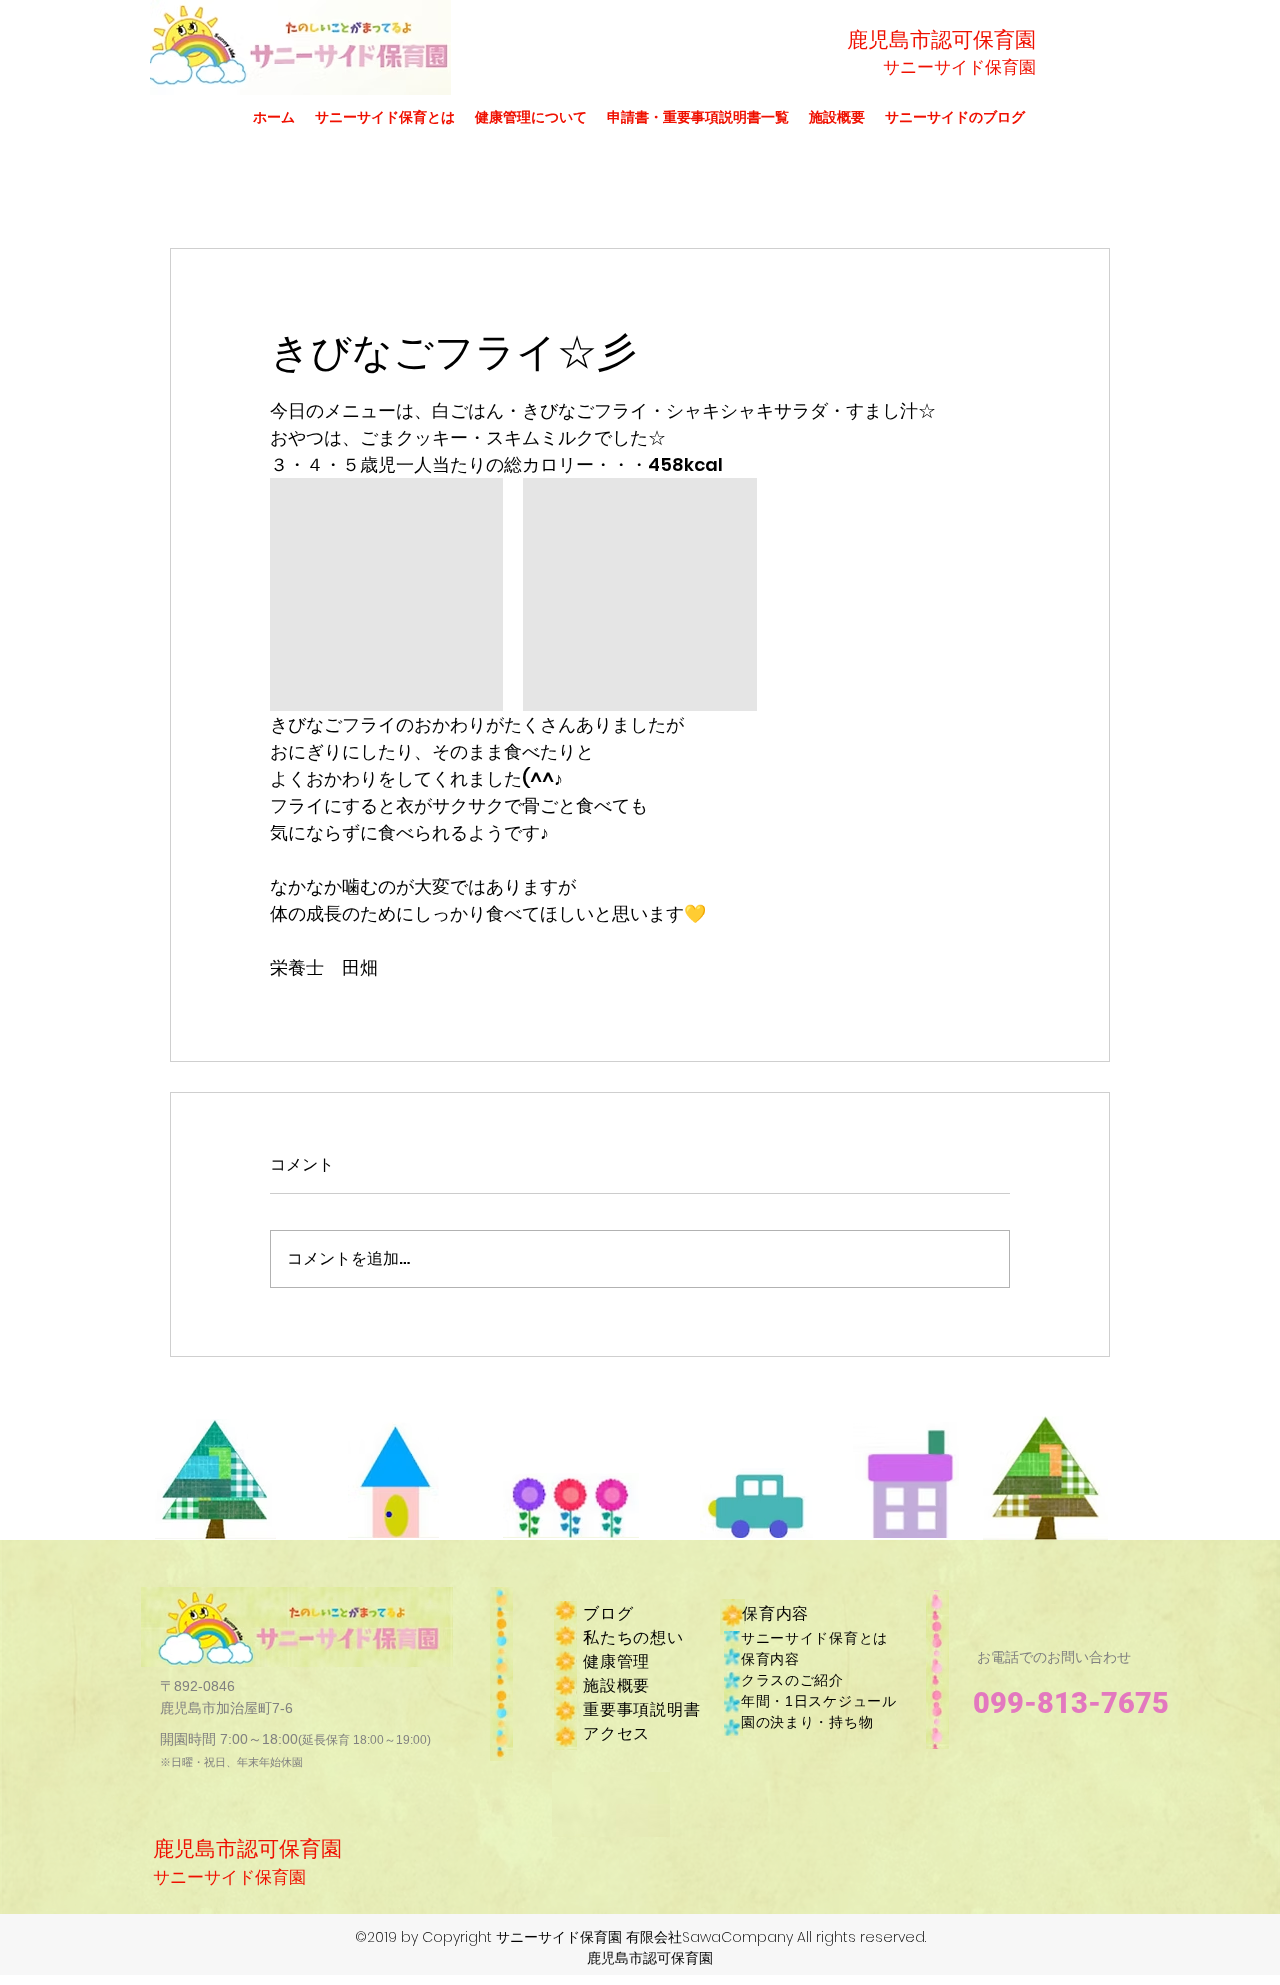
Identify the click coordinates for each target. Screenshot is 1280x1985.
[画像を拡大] (386, 594)
